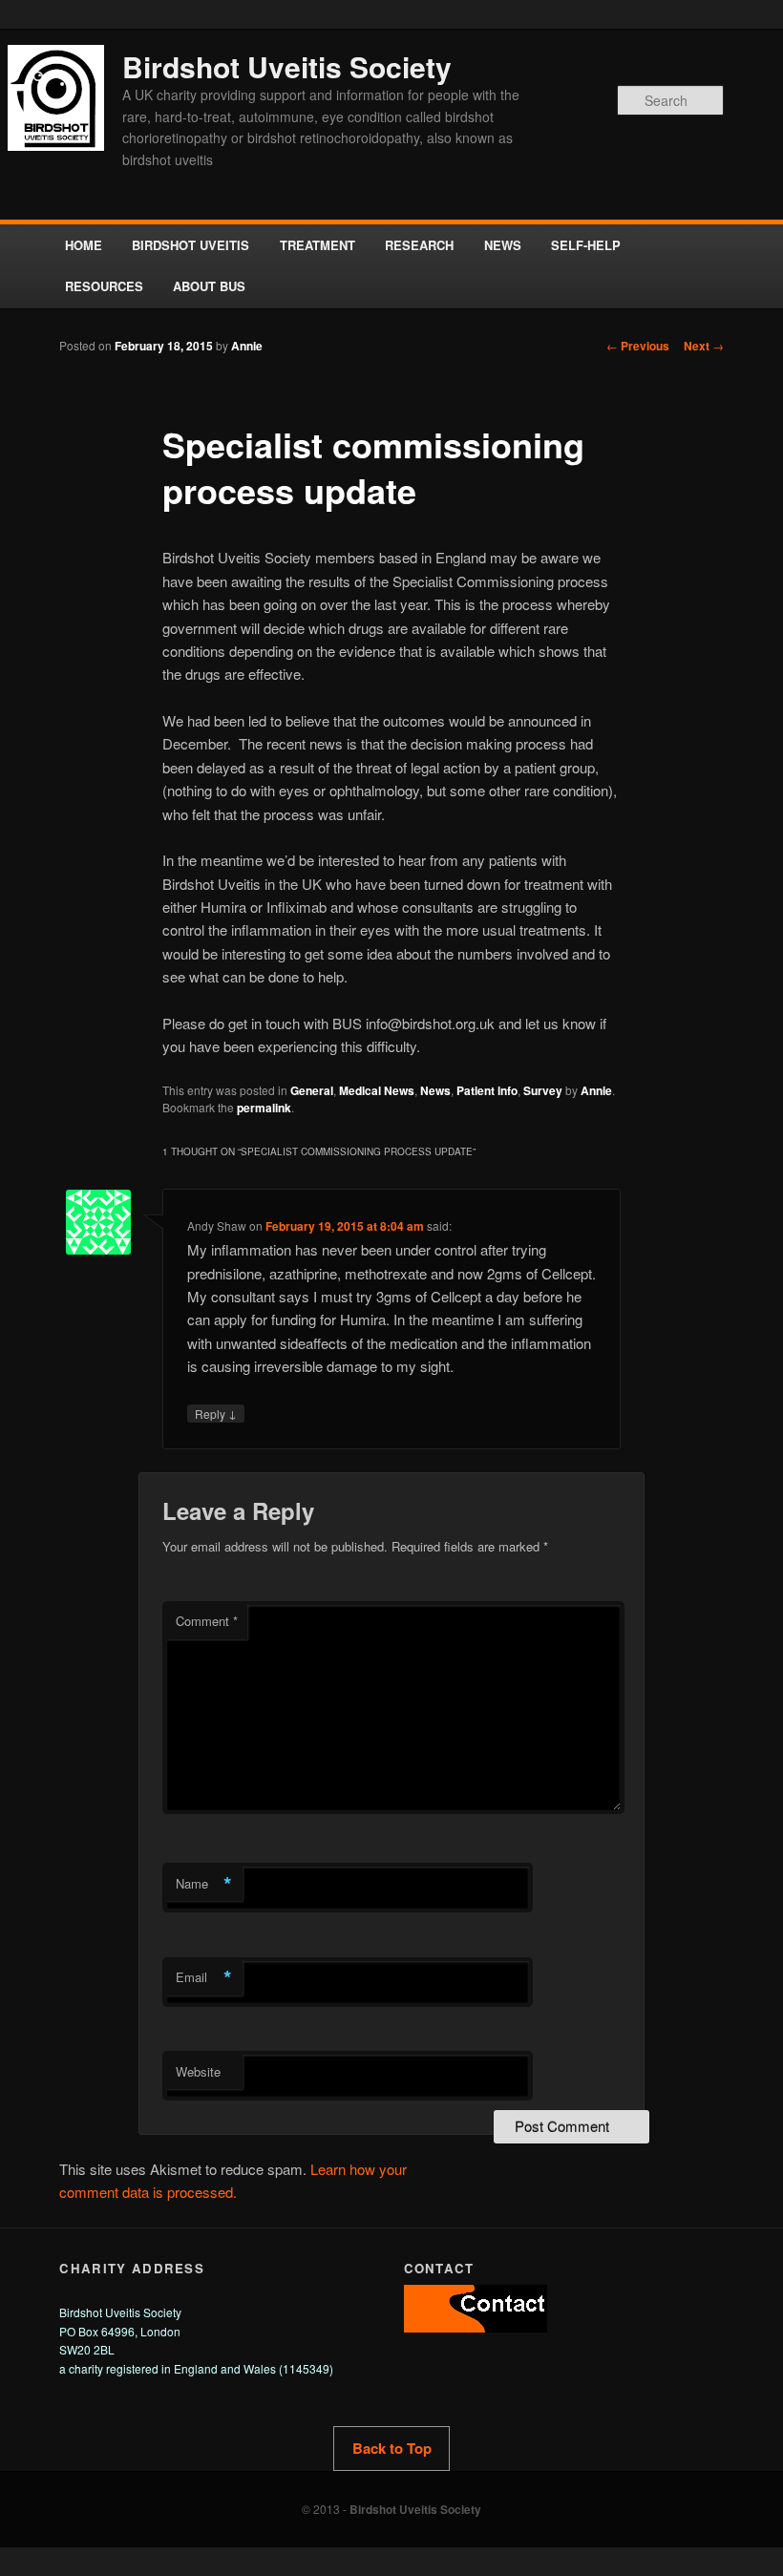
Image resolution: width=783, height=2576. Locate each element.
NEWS (503, 245)
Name (204, 1884)
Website (198, 2071)
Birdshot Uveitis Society (287, 66)
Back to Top (392, 2448)
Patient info (487, 1090)
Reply (216, 1413)
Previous (638, 346)
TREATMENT (317, 245)
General (312, 1090)
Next (704, 346)
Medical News (377, 1090)
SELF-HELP (586, 245)
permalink (264, 1108)
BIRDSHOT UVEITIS (190, 245)
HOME (84, 245)
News (435, 1090)
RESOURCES (104, 286)
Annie (247, 346)
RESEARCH (419, 245)
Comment (207, 1621)
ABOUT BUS (209, 286)
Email (204, 1977)
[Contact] (476, 2327)
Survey (543, 1090)
